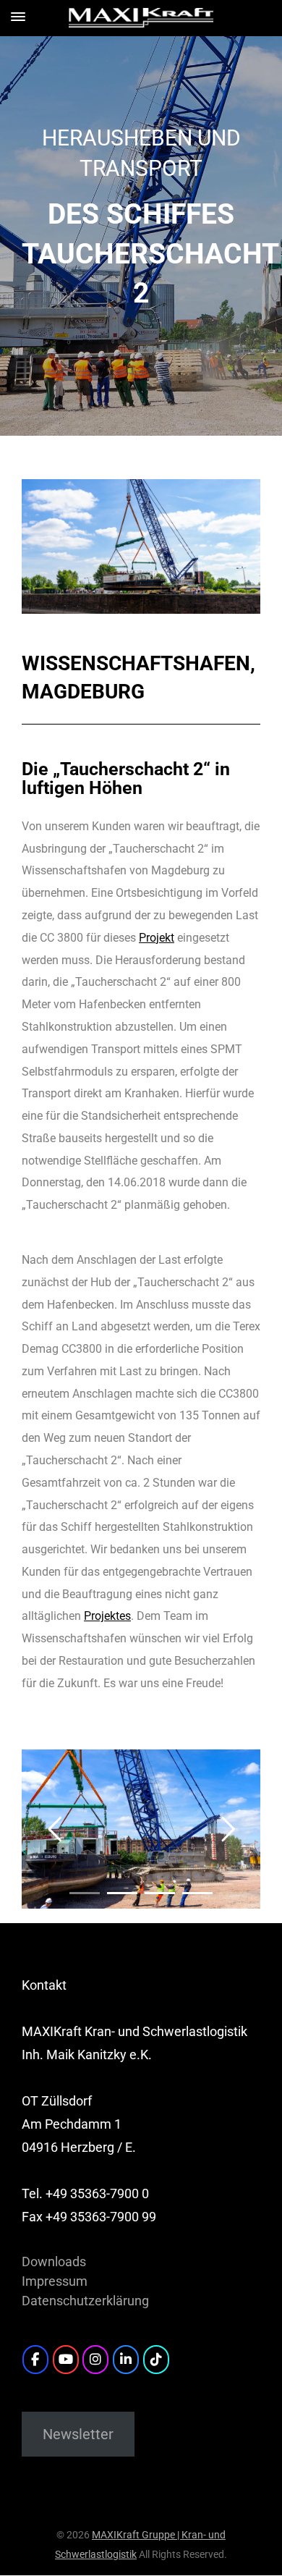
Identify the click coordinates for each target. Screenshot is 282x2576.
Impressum (55, 2281)
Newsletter (78, 2434)
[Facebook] (35, 2360)
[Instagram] (95, 2360)
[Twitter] (156, 2360)
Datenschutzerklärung (85, 2301)
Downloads (54, 2262)
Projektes (107, 1616)
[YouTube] (66, 2360)
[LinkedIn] (126, 2360)
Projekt (157, 938)
